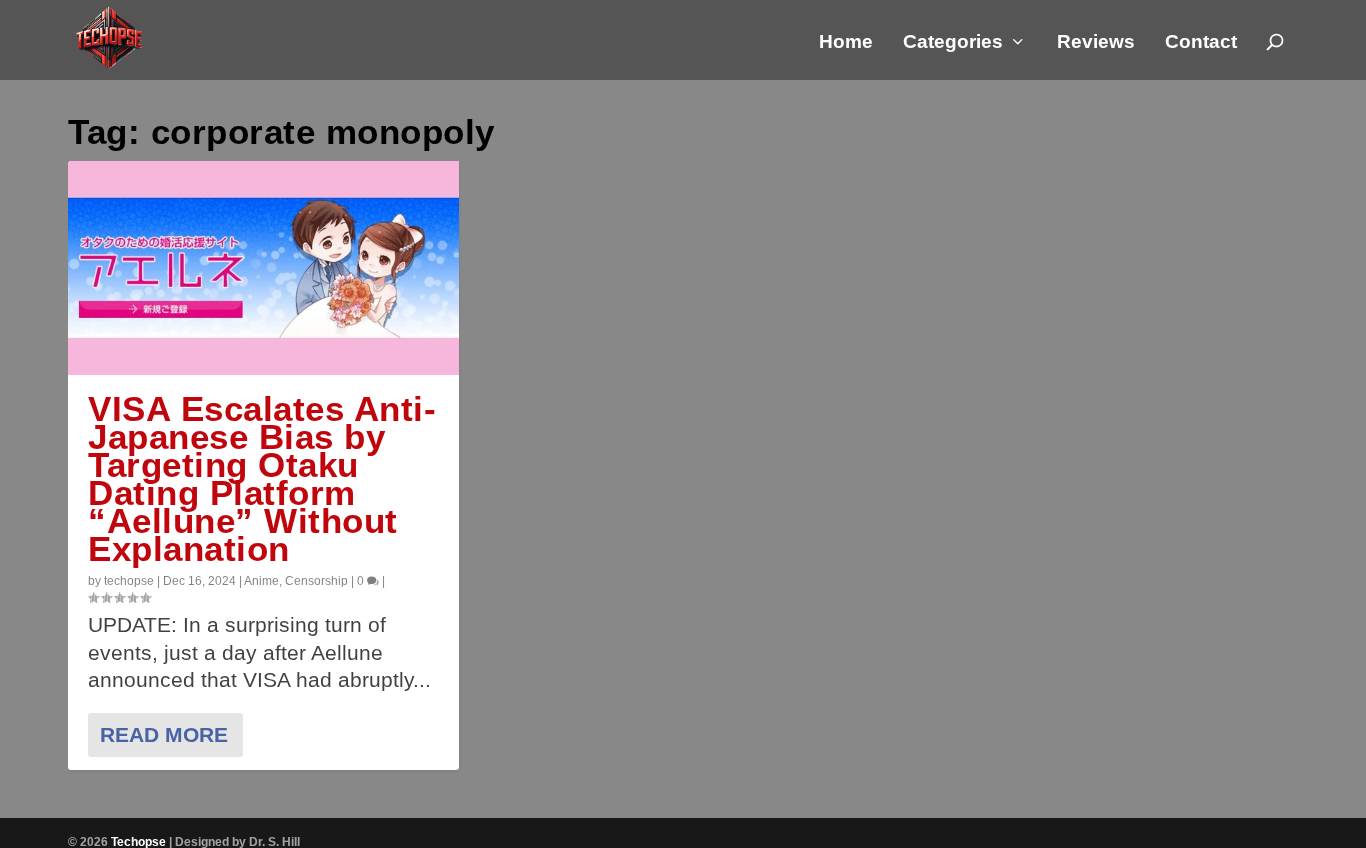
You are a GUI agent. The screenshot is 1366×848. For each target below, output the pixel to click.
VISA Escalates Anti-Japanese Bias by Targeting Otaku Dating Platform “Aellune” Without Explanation (262, 478)
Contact (1201, 43)
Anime (261, 581)
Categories (953, 43)
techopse (129, 581)
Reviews (1096, 43)
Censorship (316, 581)
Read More (164, 734)
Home (846, 43)
